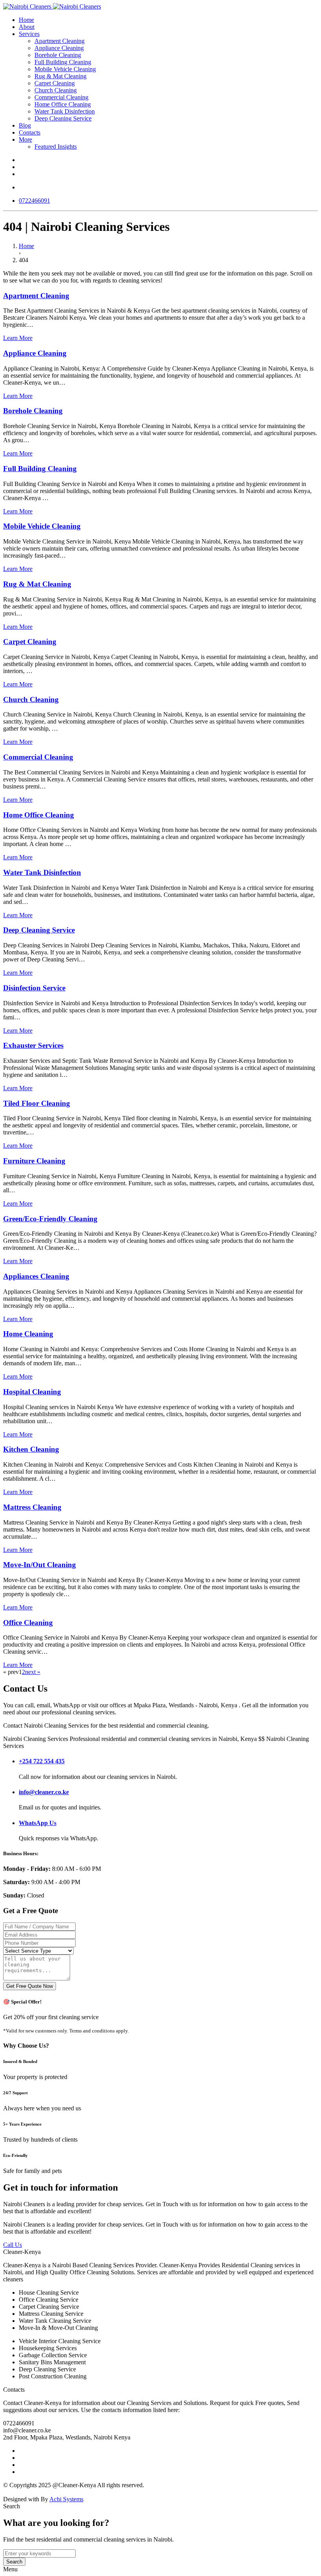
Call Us (13, 2245)
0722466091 (34, 201)
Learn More (18, 338)
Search (14, 2562)
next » (33, 1672)
